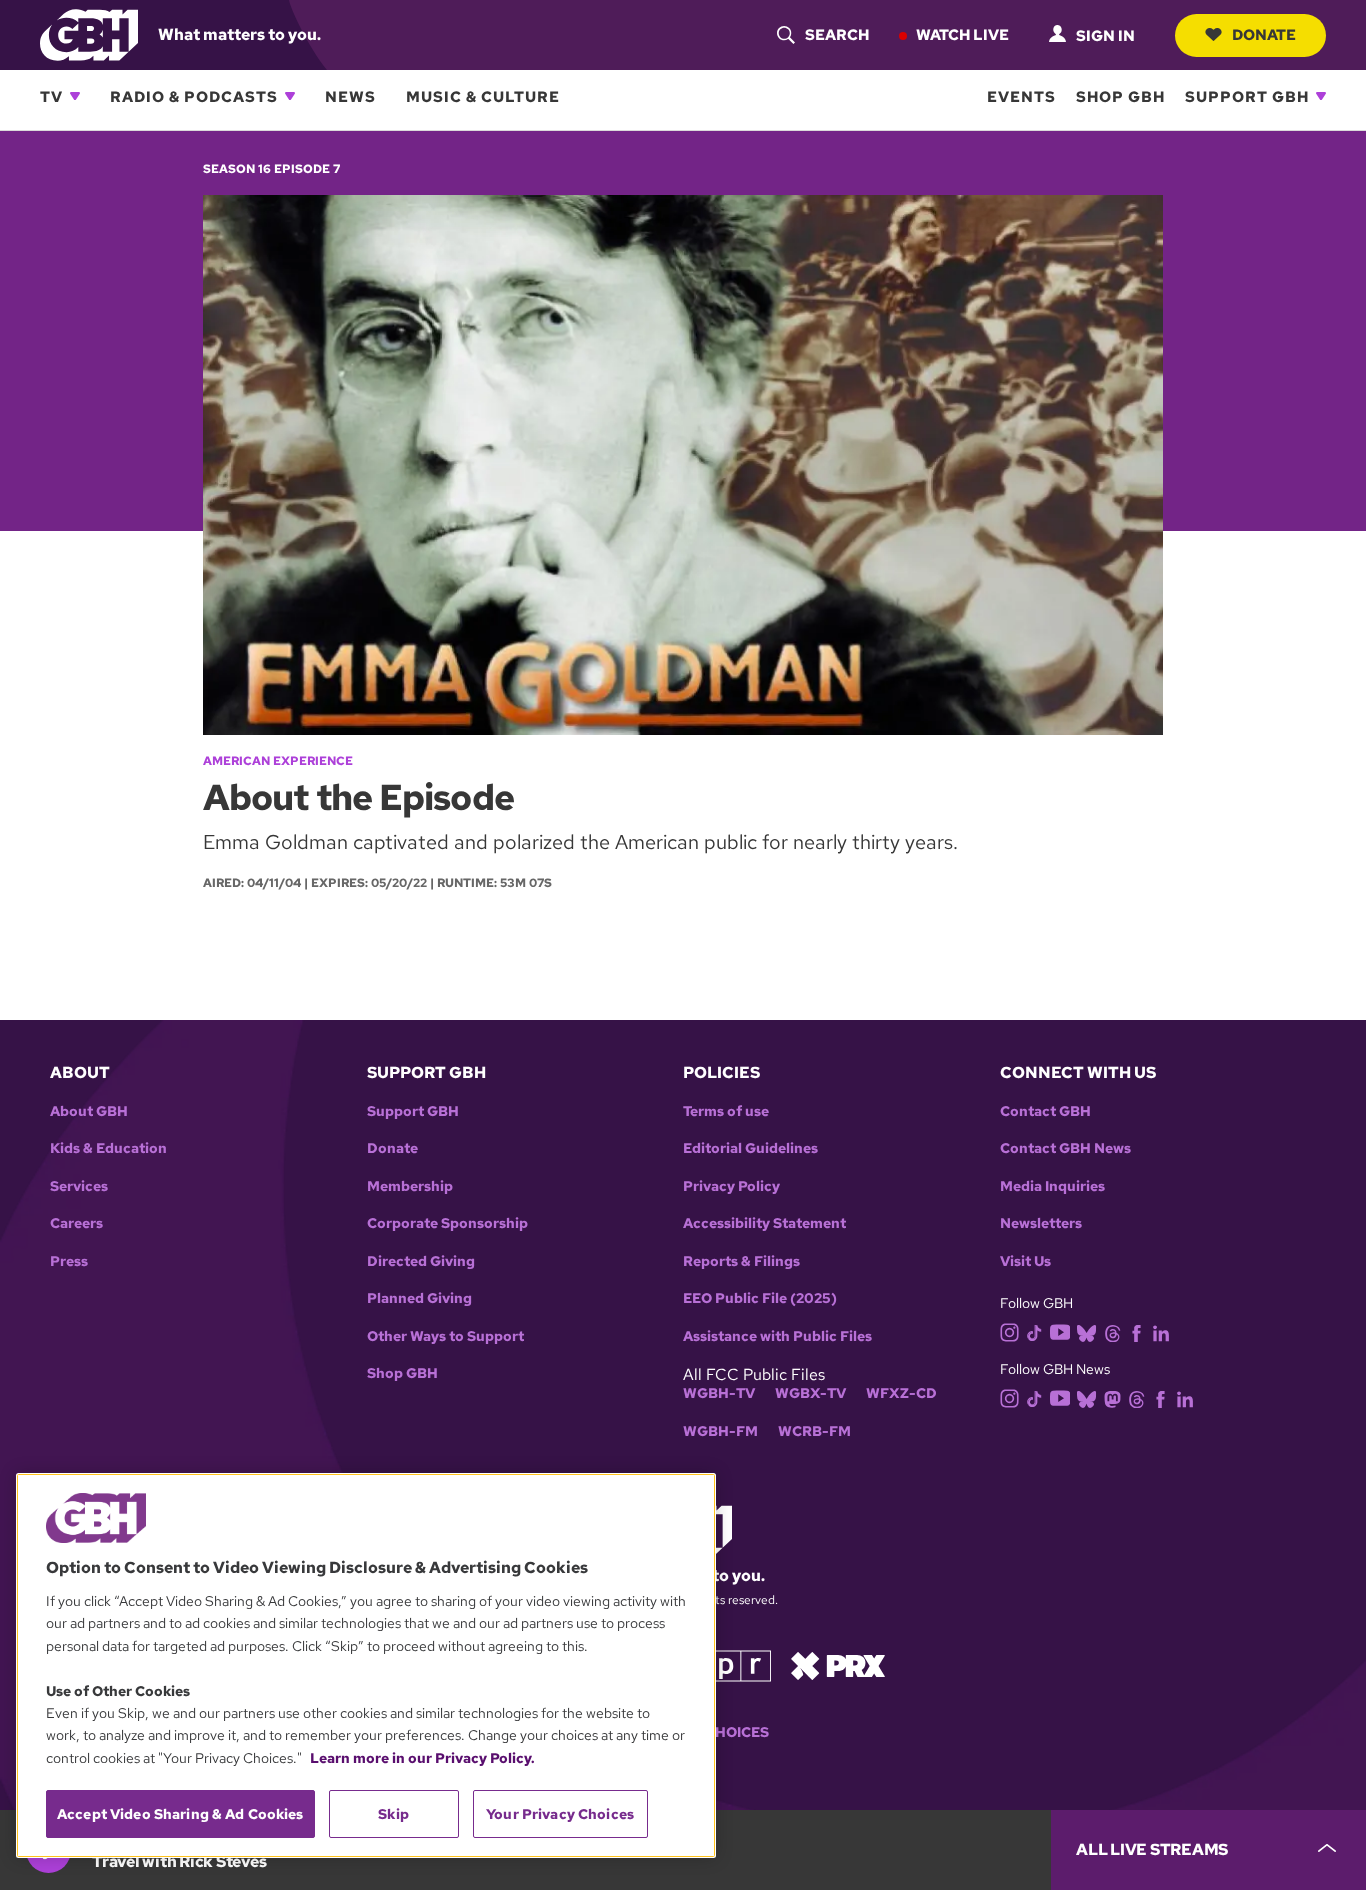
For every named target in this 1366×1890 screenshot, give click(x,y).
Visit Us (1025, 1261)
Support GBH (1247, 96)
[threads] (1112, 1332)
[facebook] (1136, 1332)
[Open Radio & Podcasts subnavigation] (290, 96)
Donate (1264, 34)
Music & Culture (483, 96)
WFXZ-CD (901, 1393)
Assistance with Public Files (777, 1336)
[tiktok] (1034, 1332)
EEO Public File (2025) (760, 1298)
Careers (76, 1223)
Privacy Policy (731, 1186)
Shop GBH (1120, 96)
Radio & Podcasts (194, 96)
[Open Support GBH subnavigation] (1321, 96)
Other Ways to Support (445, 1336)
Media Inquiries (1052, 1186)
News (350, 96)
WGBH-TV (719, 1393)
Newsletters (1041, 1223)
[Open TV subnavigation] (75, 96)
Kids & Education (108, 1148)
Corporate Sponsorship (447, 1223)
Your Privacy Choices (560, 1814)
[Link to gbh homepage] (89, 33)
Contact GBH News (1065, 1148)
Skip (393, 1814)
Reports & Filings (741, 1261)
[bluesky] (1086, 1332)
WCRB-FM (814, 1431)
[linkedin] (1161, 1332)
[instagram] (1010, 1331)
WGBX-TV (810, 1393)
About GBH (89, 1111)
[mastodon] (1112, 1397)
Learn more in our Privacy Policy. (422, 1758)
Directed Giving (421, 1261)
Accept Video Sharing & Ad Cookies (180, 1814)
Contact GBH (1045, 1111)
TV (51, 96)
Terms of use (726, 1111)
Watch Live (962, 34)
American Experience (278, 761)
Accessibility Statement (764, 1223)
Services (79, 1186)
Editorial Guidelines (750, 1148)
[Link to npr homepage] (726, 1663)
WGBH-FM (720, 1431)
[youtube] (1060, 1330)
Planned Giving (419, 1298)
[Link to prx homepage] (838, 1663)
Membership (410, 1186)
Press (69, 1261)
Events (1021, 96)
